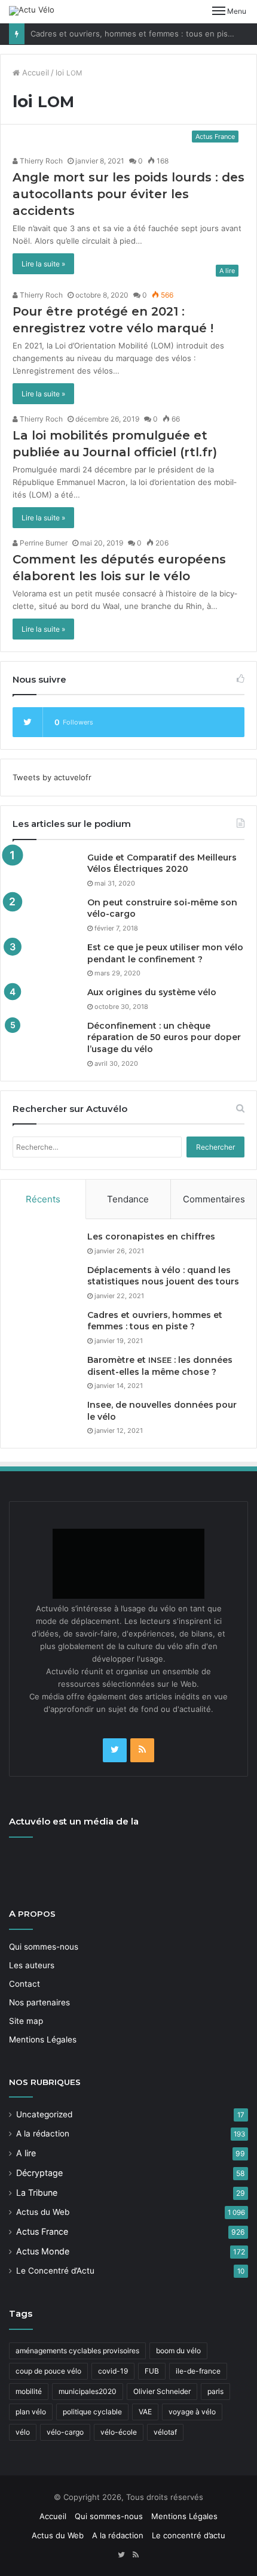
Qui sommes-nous (44, 1947)
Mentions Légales (43, 2039)
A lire (26, 2153)
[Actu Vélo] (32, 11)
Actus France (42, 2231)
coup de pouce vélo (48, 2371)
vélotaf (165, 2432)
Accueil (34, 72)
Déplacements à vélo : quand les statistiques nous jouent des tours (163, 1276)
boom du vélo (178, 2351)
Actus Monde (43, 2251)
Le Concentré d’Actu (55, 2271)
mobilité (29, 2391)
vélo (23, 2432)
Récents (43, 1199)
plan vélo (31, 2412)
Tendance (128, 1199)
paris (215, 2391)
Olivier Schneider (162, 2391)
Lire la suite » (43, 264)
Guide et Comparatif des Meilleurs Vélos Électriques (162, 863)
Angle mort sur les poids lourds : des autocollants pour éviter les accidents (128, 194)
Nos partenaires (39, 2002)
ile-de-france (198, 2371)
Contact (25, 1984)
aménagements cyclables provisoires (77, 2351)
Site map (26, 2021)
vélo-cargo (65, 2432)
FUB (152, 2371)
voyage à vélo (192, 2412)
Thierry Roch (40, 161)
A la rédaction (43, 2133)
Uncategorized (44, 2114)
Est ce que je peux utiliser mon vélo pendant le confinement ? (165, 953)
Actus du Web (43, 2212)
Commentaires (214, 1199)
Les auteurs (32, 1965)
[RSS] (142, 1750)
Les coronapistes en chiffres (151, 1237)
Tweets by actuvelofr (52, 777)
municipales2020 (88, 2391)
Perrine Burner (43, 543)
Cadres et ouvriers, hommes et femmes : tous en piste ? (136, 34)
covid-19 (113, 2371)
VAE (145, 2412)
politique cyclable (92, 2412)
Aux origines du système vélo (152, 992)
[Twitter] (115, 1750)
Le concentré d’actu (189, 2535)
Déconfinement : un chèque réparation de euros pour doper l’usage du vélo (164, 1037)
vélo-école (119, 2432)
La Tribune (37, 2192)
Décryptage (39, 2173)
